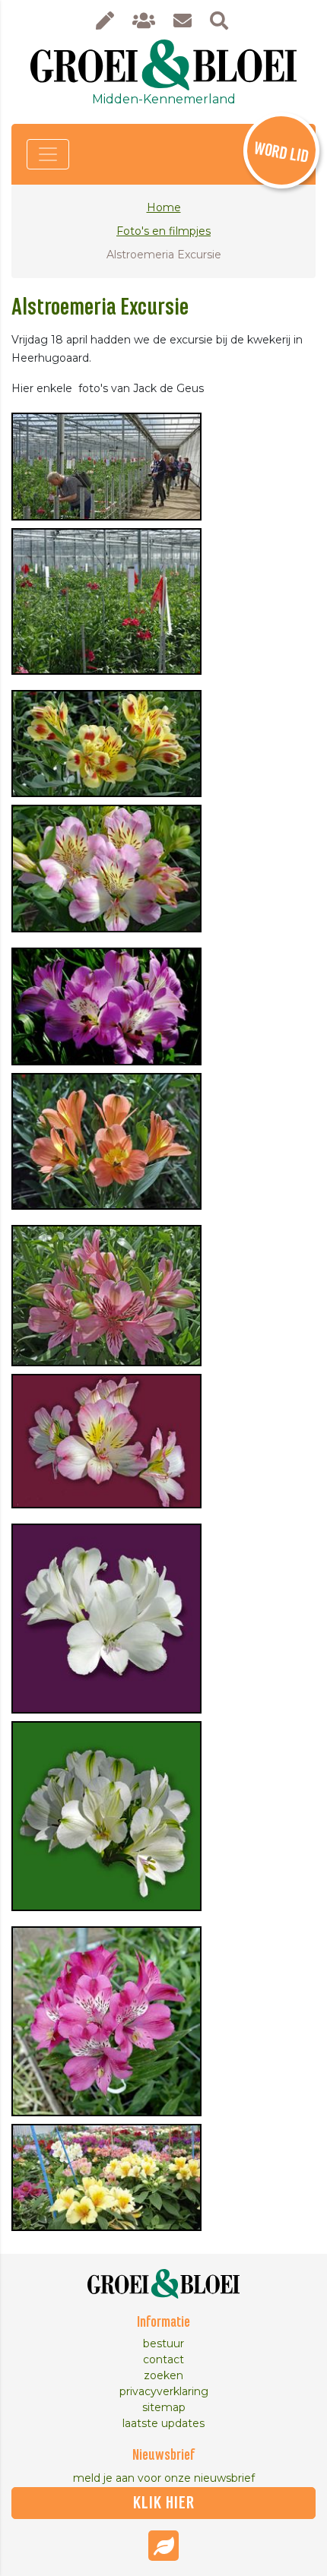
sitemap (164, 2407)
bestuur (163, 2343)
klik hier (164, 2503)
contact (163, 2359)
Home (164, 207)
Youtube (163, 2546)
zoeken (163, 2375)
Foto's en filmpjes (163, 231)
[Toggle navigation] (48, 154)
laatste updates (163, 2423)
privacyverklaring (164, 2391)
